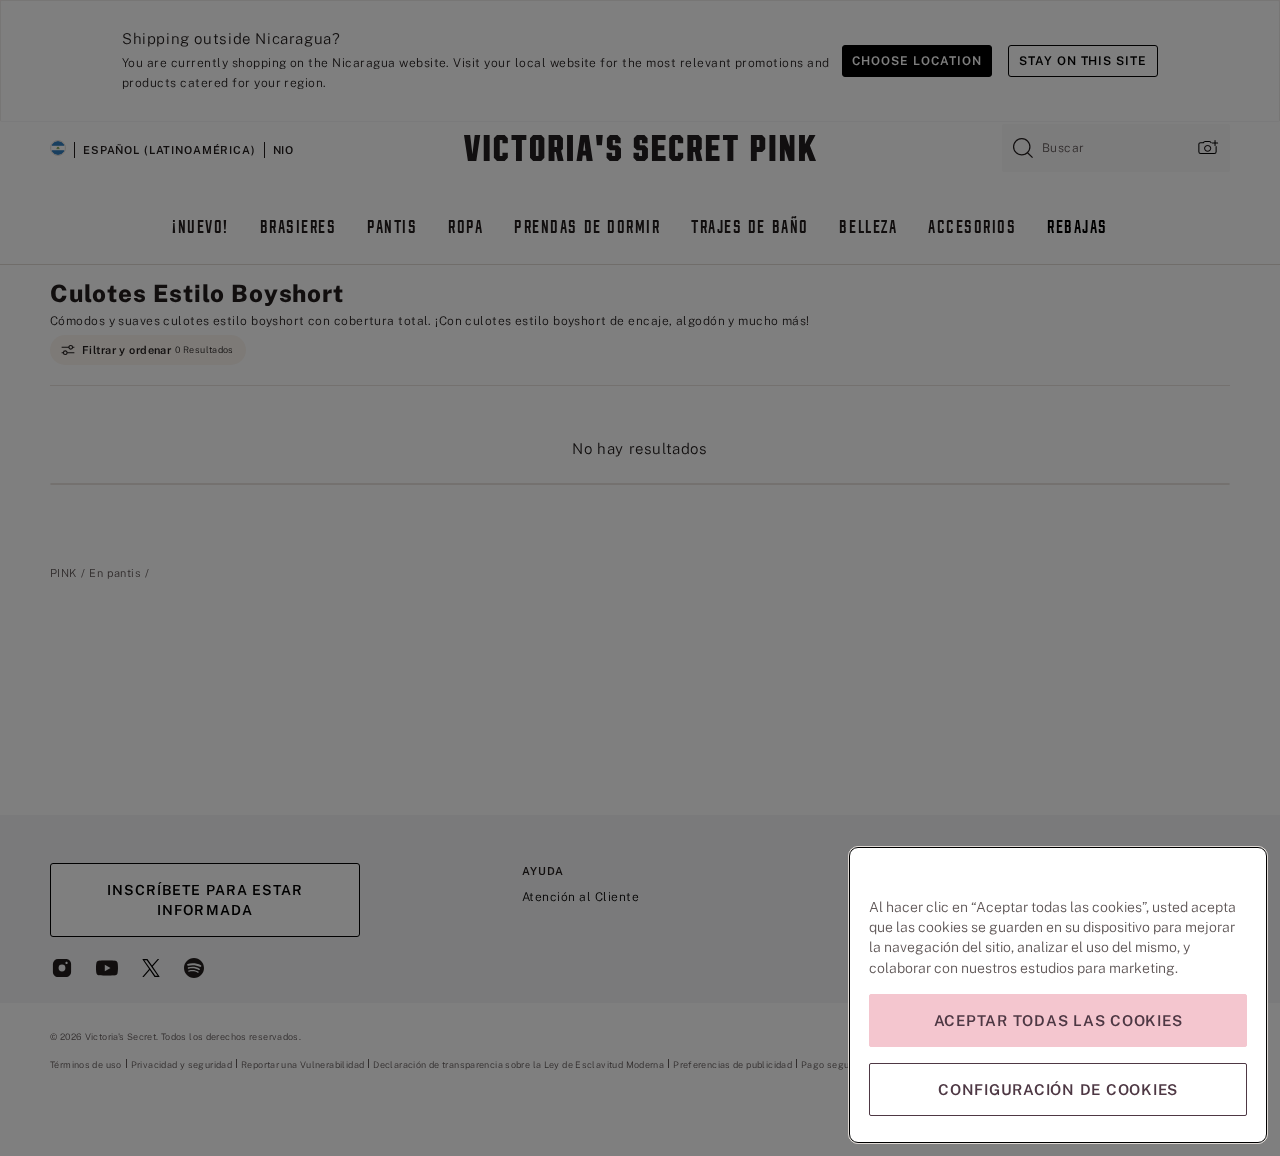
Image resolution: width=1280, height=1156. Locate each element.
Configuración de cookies (1058, 1089)
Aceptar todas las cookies (1058, 1020)
